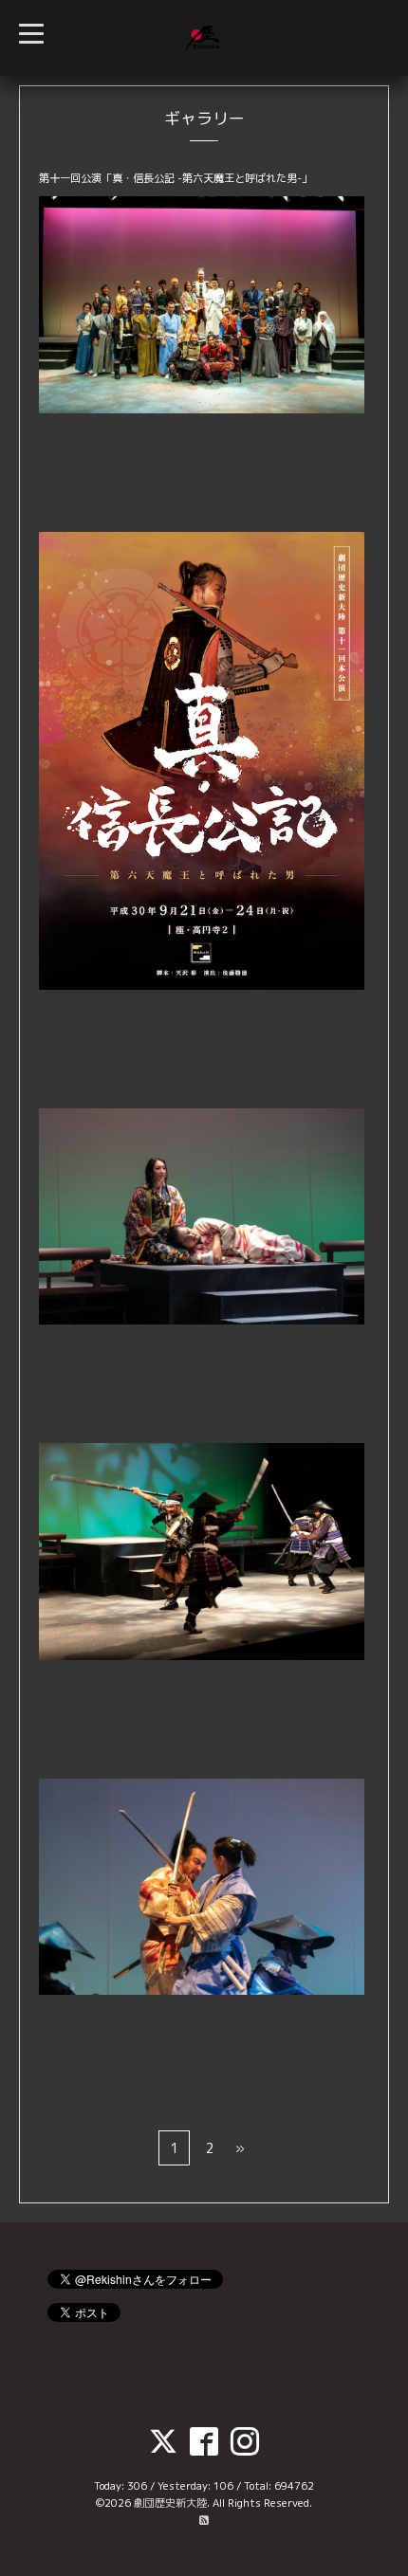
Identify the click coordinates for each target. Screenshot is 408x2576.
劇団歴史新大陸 (170, 2503)
